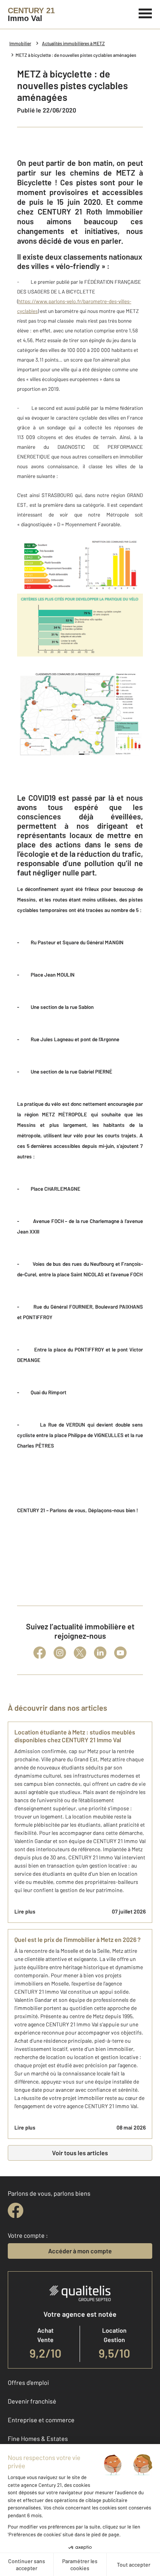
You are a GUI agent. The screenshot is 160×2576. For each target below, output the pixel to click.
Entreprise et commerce (41, 2420)
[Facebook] (40, 1653)
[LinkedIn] (100, 1653)
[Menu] (145, 12)
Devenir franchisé (32, 2401)
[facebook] (16, 2211)
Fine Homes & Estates (38, 2438)
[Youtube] (120, 1653)
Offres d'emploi (28, 2382)
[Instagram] (60, 1653)
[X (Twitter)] (80, 1653)
